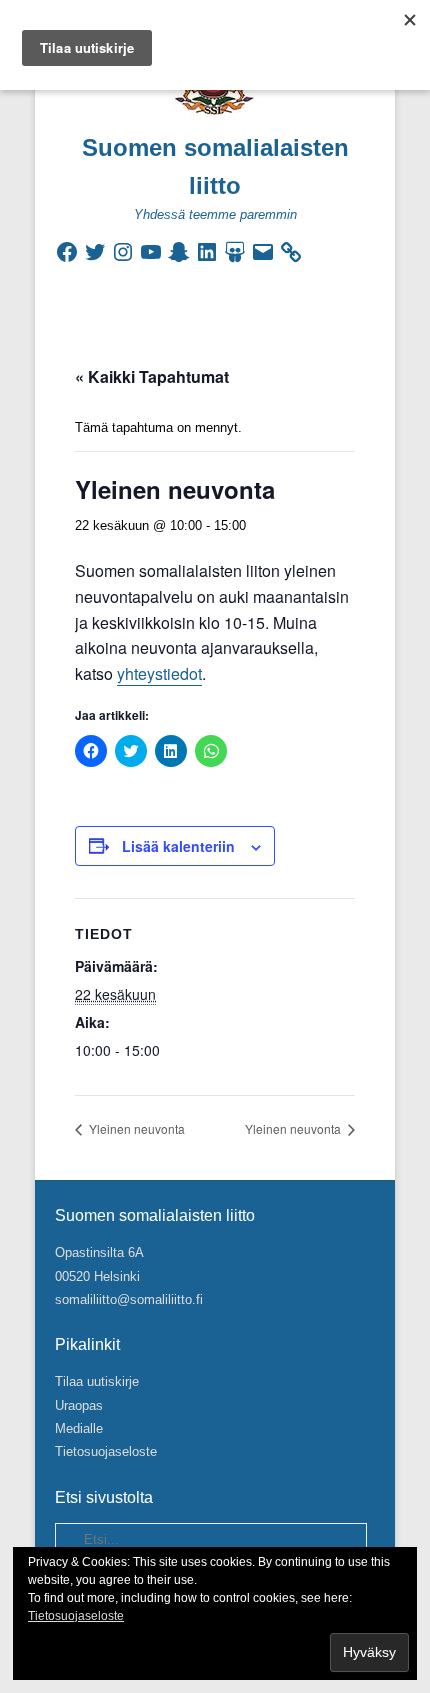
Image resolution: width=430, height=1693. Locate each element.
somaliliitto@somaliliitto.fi (129, 1299)
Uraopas (79, 1405)
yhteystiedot (159, 673)
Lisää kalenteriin (178, 846)
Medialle (79, 1428)
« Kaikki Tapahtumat (152, 376)
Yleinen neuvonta (135, 1128)
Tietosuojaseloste (106, 1451)
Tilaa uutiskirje (97, 1381)
